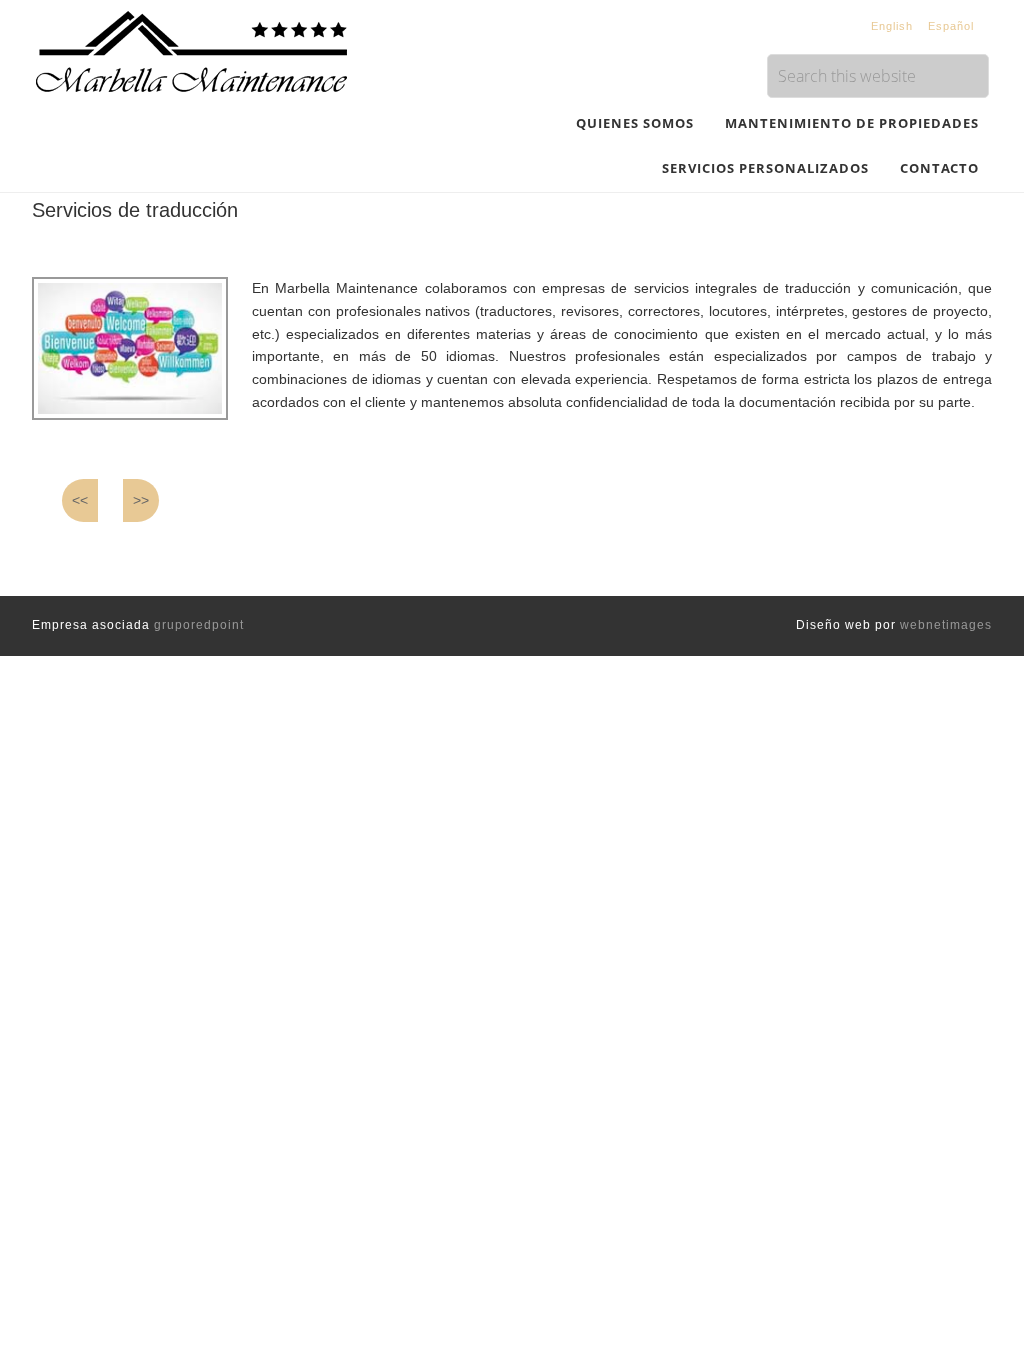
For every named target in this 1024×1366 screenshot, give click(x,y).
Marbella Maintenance (192, 50)
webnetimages (946, 625)
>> (141, 500)
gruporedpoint (199, 625)
